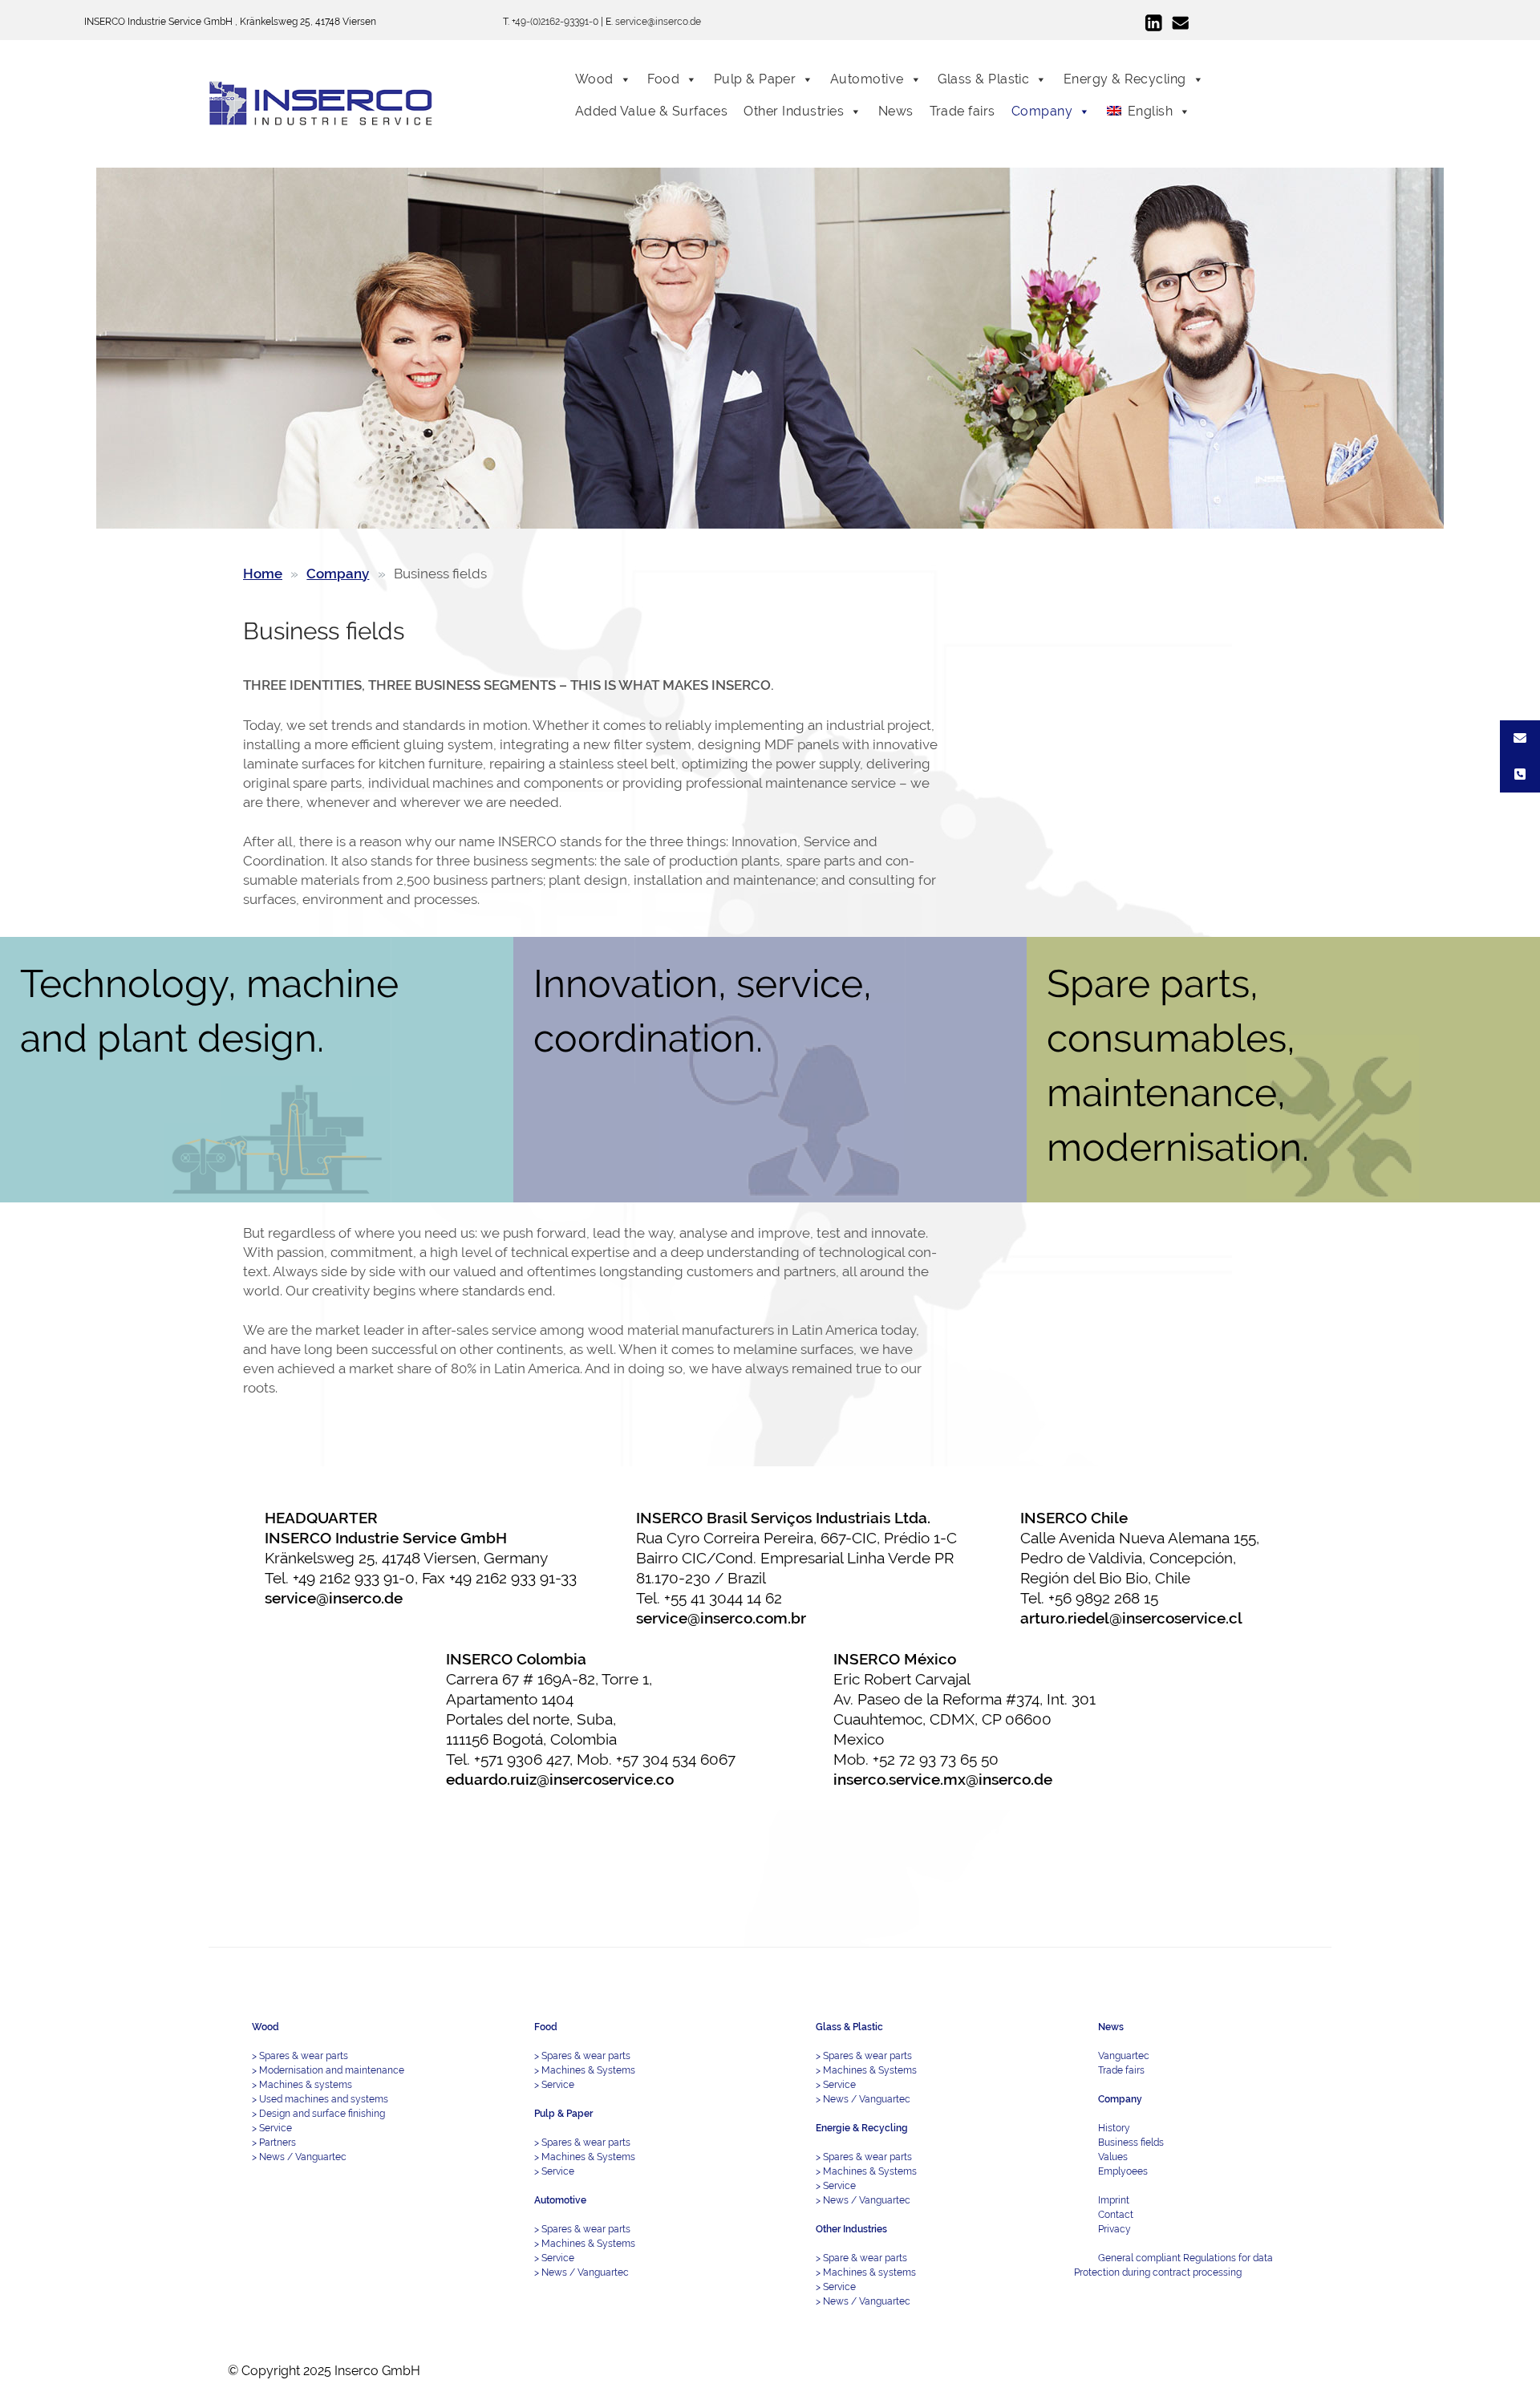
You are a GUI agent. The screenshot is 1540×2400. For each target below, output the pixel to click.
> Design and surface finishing (318, 2114)
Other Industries (794, 111)
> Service (272, 2128)
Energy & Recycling (1125, 79)
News (896, 111)
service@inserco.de (658, 22)
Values (1113, 2157)
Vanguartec (1124, 2056)
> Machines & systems (302, 2085)
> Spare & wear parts (861, 2258)
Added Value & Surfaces (652, 111)
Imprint (1114, 2200)
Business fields (1131, 2143)
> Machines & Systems (585, 2070)
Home (263, 574)
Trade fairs (962, 111)
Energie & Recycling (862, 2128)
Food (663, 79)
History (1114, 2128)
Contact (1116, 2215)
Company (1042, 111)
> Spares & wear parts (300, 2056)
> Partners (274, 2143)
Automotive (867, 79)
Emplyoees (1123, 2171)
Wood (594, 79)
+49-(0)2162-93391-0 (555, 22)
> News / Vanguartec (299, 2157)
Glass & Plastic (983, 79)
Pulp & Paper (755, 79)
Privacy (1114, 2229)
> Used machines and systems (320, 2099)
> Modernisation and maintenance (328, 2070)
